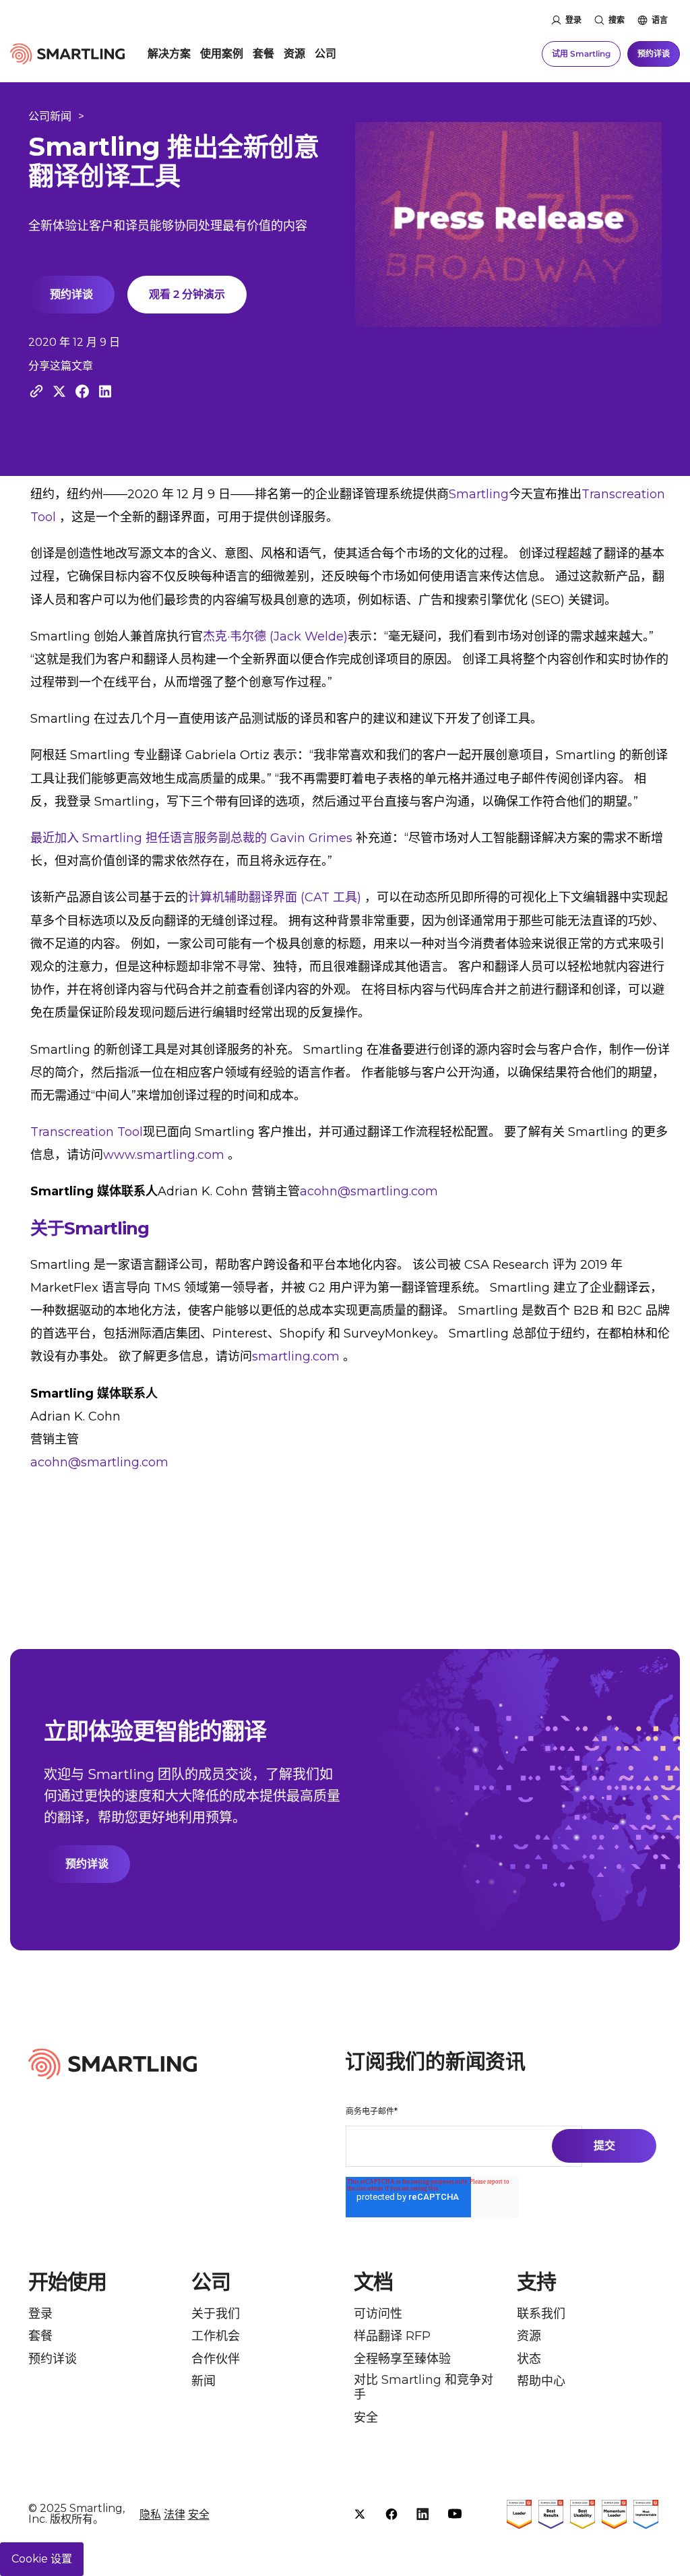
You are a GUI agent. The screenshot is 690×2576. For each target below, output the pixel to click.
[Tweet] (59, 391)
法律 (175, 2514)
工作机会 (216, 2336)
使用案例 (222, 54)
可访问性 (378, 2314)
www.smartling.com (164, 1155)
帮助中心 (541, 2382)
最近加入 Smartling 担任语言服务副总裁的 (149, 838)
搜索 (617, 20)
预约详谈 (654, 54)
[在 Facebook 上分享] (82, 391)
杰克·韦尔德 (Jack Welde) (275, 636)
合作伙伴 (216, 2359)
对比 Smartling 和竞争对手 (424, 2388)
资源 (294, 54)
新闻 (203, 2382)
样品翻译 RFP (392, 2336)
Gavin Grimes (311, 838)
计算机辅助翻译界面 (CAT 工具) (275, 897)
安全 (366, 2418)
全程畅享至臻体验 (402, 2359)
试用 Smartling (581, 54)
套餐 (263, 54)
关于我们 (216, 2314)
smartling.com (296, 1356)
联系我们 (541, 2314)
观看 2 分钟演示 (187, 294)
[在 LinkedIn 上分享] (105, 391)
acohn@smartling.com (369, 1191)
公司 (325, 54)
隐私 (150, 2514)
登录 (573, 20)
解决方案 (169, 54)
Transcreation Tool (87, 1132)
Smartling (479, 494)
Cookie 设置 (42, 2559)
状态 (529, 2359)
